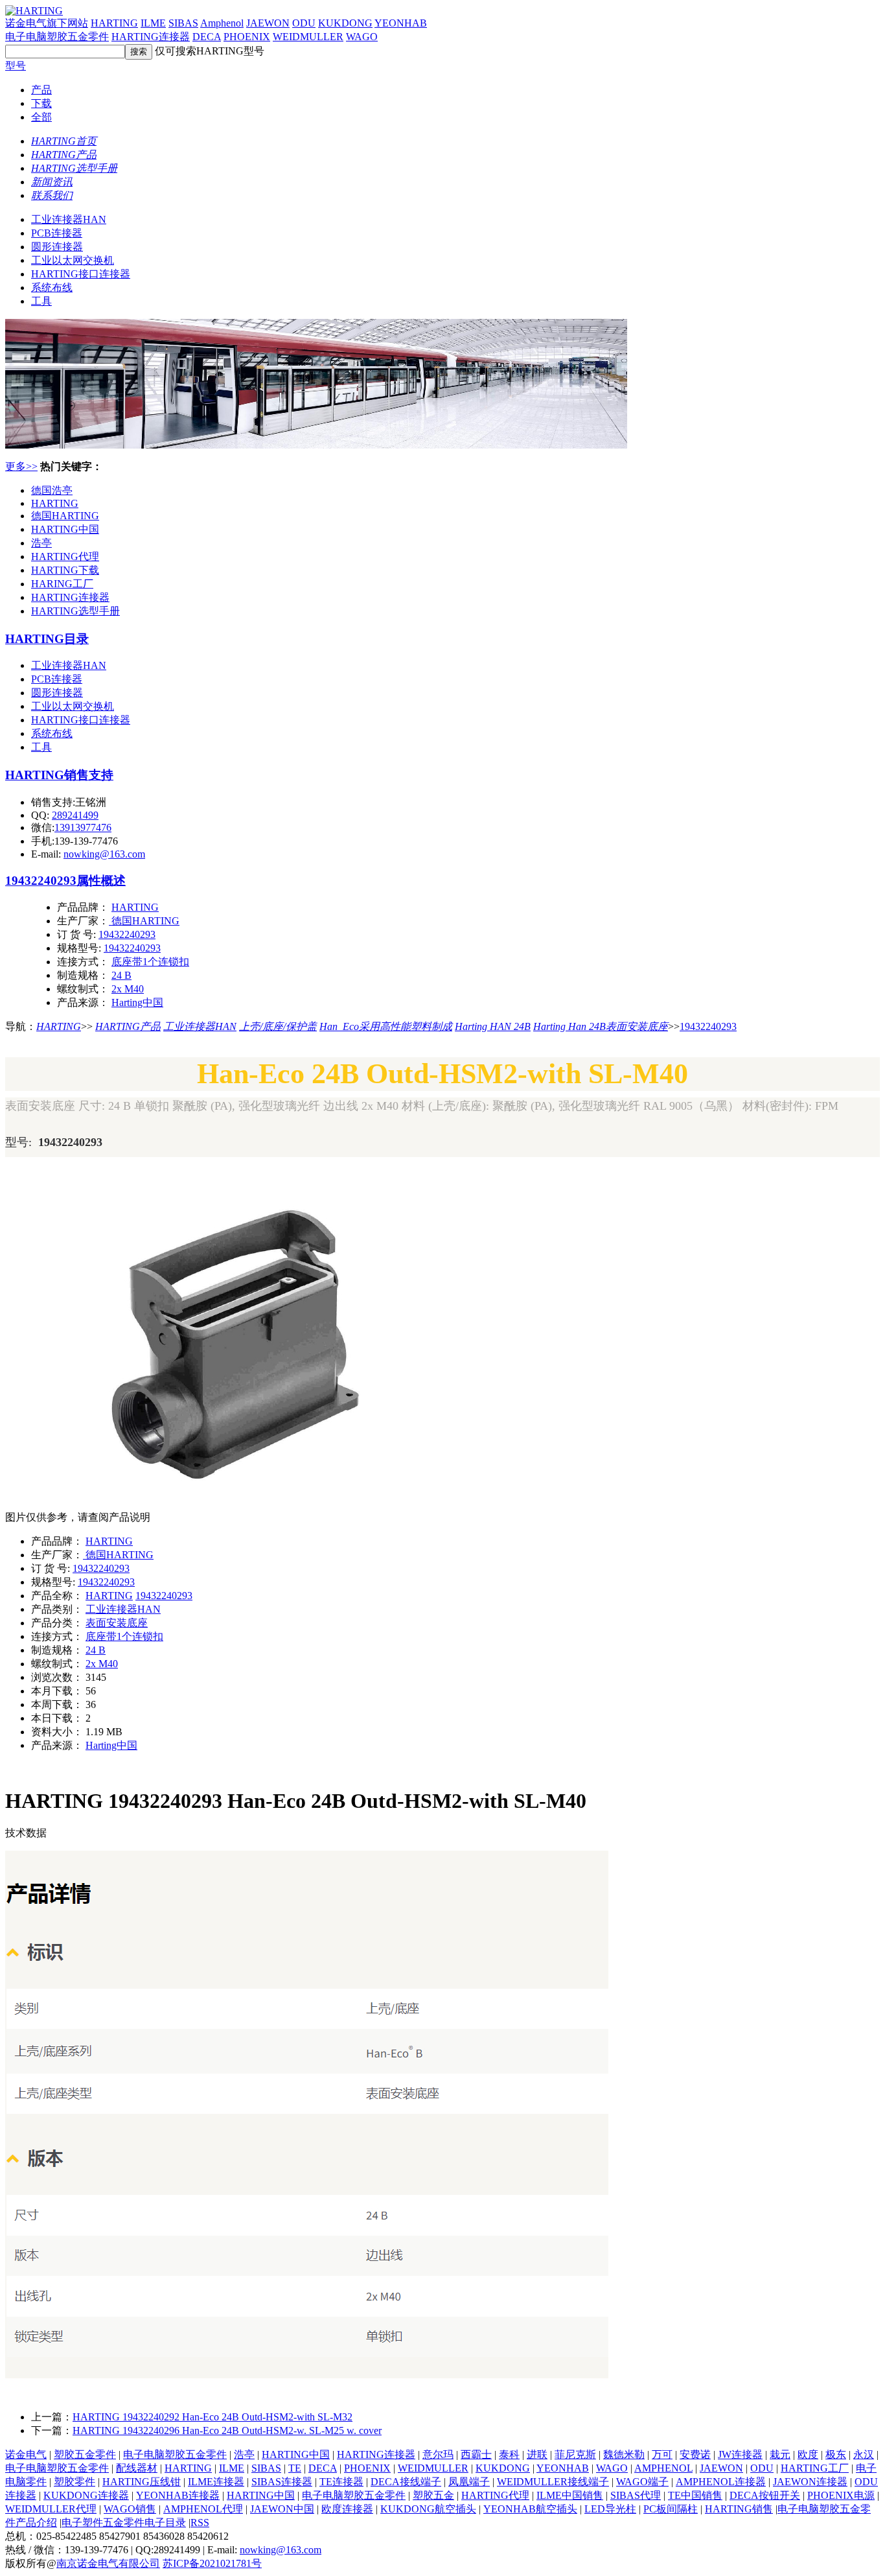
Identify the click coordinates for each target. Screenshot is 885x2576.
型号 (16, 66)
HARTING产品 (128, 1026)
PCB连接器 (57, 233)
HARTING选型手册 (75, 611)
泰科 (509, 2454)
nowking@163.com (104, 854)
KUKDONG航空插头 (428, 2509)
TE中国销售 (695, 2495)
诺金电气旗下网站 (47, 23)
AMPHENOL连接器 (721, 2482)
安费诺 (695, 2454)
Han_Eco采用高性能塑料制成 (386, 1026)
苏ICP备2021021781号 (212, 2563)
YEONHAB (401, 23)
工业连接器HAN (69, 219)
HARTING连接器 (151, 37)
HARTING (114, 23)
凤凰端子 (469, 2482)
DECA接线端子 (406, 2482)
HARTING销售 (739, 2509)
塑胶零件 (75, 2482)
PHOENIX (247, 37)
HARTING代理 (65, 556)
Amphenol (222, 23)
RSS (200, 2523)
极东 (836, 2454)
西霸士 (476, 2454)
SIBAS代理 (636, 2495)
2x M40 (128, 989)
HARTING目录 (47, 639)
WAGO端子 (642, 2482)
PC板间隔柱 (671, 2509)
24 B (121, 975)
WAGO (362, 37)
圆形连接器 (57, 247)
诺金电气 (26, 2454)
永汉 (864, 2454)
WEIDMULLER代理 (51, 2509)
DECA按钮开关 (765, 2495)
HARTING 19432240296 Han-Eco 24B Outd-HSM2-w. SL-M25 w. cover (227, 2430)
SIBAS (183, 23)
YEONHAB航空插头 (530, 2509)
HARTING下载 (65, 570)
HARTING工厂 (815, 2468)
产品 (41, 90)
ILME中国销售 (570, 2495)
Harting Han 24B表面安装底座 (601, 1026)
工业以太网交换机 (73, 260)
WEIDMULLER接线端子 (553, 2482)
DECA (207, 37)
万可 (662, 2454)
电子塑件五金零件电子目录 (124, 2523)
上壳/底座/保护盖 (278, 1026)
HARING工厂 (62, 584)
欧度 (808, 2454)
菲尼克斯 (575, 2454)
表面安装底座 (117, 1623)
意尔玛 (438, 2454)
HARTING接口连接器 (81, 274)
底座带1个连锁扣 (150, 962)
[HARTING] (316, 445)
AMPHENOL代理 (203, 2509)
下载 (41, 103)
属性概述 (101, 881)
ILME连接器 (216, 2482)
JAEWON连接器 (810, 2482)
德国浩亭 (52, 490)
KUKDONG (345, 23)
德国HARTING (65, 516)
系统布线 (52, 287)
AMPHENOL (663, 2468)
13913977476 (83, 827)
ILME (153, 23)
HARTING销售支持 (59, 775)
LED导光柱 (610, 2509)
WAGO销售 (130, 2509)
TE (295, 2468)
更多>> (21, 466)
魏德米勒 (624, 2454)
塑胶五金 (433, 2495)
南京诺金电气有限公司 (108, 2563)
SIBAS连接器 (282, 2482)
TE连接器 (341, 2482)
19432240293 (41, 881)
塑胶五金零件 (85, 2454)
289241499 (75, 815)
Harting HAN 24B (493, 1026)
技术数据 (26, 1833)
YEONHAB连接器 (178, 2495)
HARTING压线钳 (142, 2482)
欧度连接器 (347, 2509)
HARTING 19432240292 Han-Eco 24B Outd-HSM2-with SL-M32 (213, 2417)
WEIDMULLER (308, 37)
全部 (41, 117)
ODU (304, 23)
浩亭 (41, 543)
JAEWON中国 (282, 2509)
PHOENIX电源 (841, 2495)
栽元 (780, 2454)
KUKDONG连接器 (86, 2495)
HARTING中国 (65, 529)
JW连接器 (740, 2454)
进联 (537, 2454)
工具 (41, 301)
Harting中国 (137, 1002)
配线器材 (137, 2468)
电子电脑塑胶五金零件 (57, 37)
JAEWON (268, 23)
